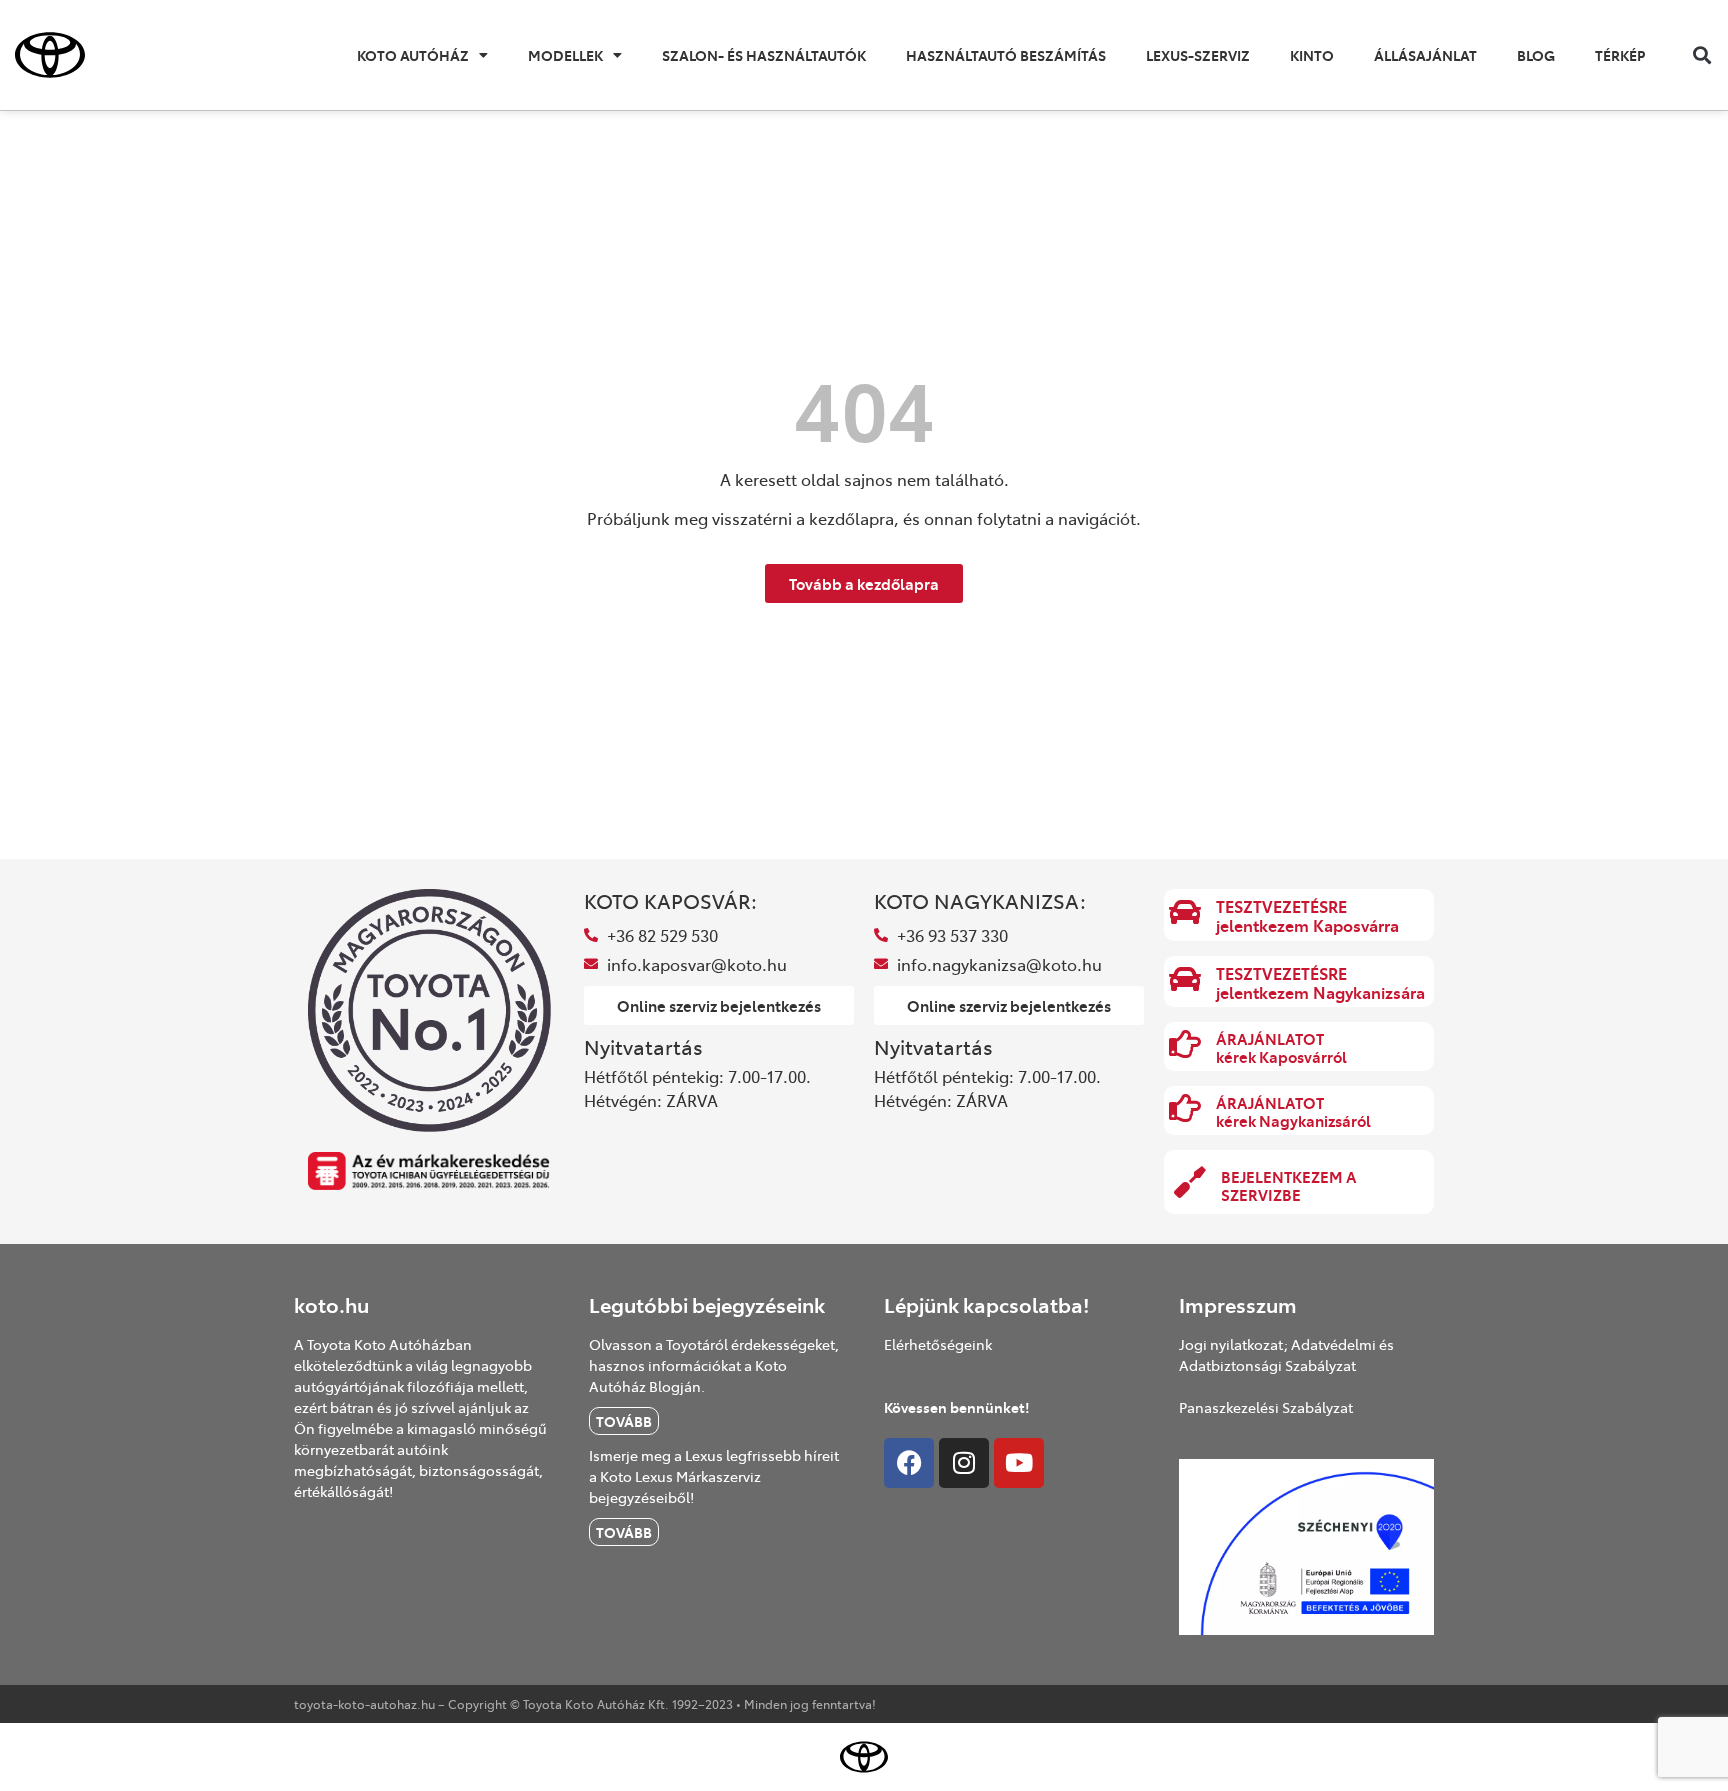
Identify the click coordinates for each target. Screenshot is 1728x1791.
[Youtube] (1019, 1463)
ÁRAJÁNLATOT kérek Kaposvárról (1281, 1047)
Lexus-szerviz (1198, 55)
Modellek (565, 55)
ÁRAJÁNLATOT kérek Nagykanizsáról (1293, 1111)
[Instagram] (964, 1463)
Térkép (1620, 55)
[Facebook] (909, 1463)
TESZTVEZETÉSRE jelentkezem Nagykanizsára (1320, 982)
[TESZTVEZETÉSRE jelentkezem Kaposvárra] (1185, 912)
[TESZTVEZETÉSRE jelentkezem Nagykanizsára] (1185, 979)
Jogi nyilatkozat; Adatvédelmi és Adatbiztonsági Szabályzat (1286, 1354)
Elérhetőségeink (938, 1344)
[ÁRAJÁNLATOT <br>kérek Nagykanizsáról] (1185, 1108)
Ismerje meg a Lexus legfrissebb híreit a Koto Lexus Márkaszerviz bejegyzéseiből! (714, 1476)
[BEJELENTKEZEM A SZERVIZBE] (1190, 1182)
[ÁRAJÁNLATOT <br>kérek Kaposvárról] (1185, 1044)
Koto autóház (413, 55)
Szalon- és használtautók (764, 55)
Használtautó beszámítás (1006, 55)
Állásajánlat (1425, 55)
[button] (1701, 55)
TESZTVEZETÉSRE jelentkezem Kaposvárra (1307, 915)
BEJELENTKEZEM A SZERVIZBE (1289, 1185)
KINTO (1312, 55)
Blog (1536, 55)
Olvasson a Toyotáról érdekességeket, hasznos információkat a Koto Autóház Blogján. (714, 1365)
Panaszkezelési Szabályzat (1266, 1407)
